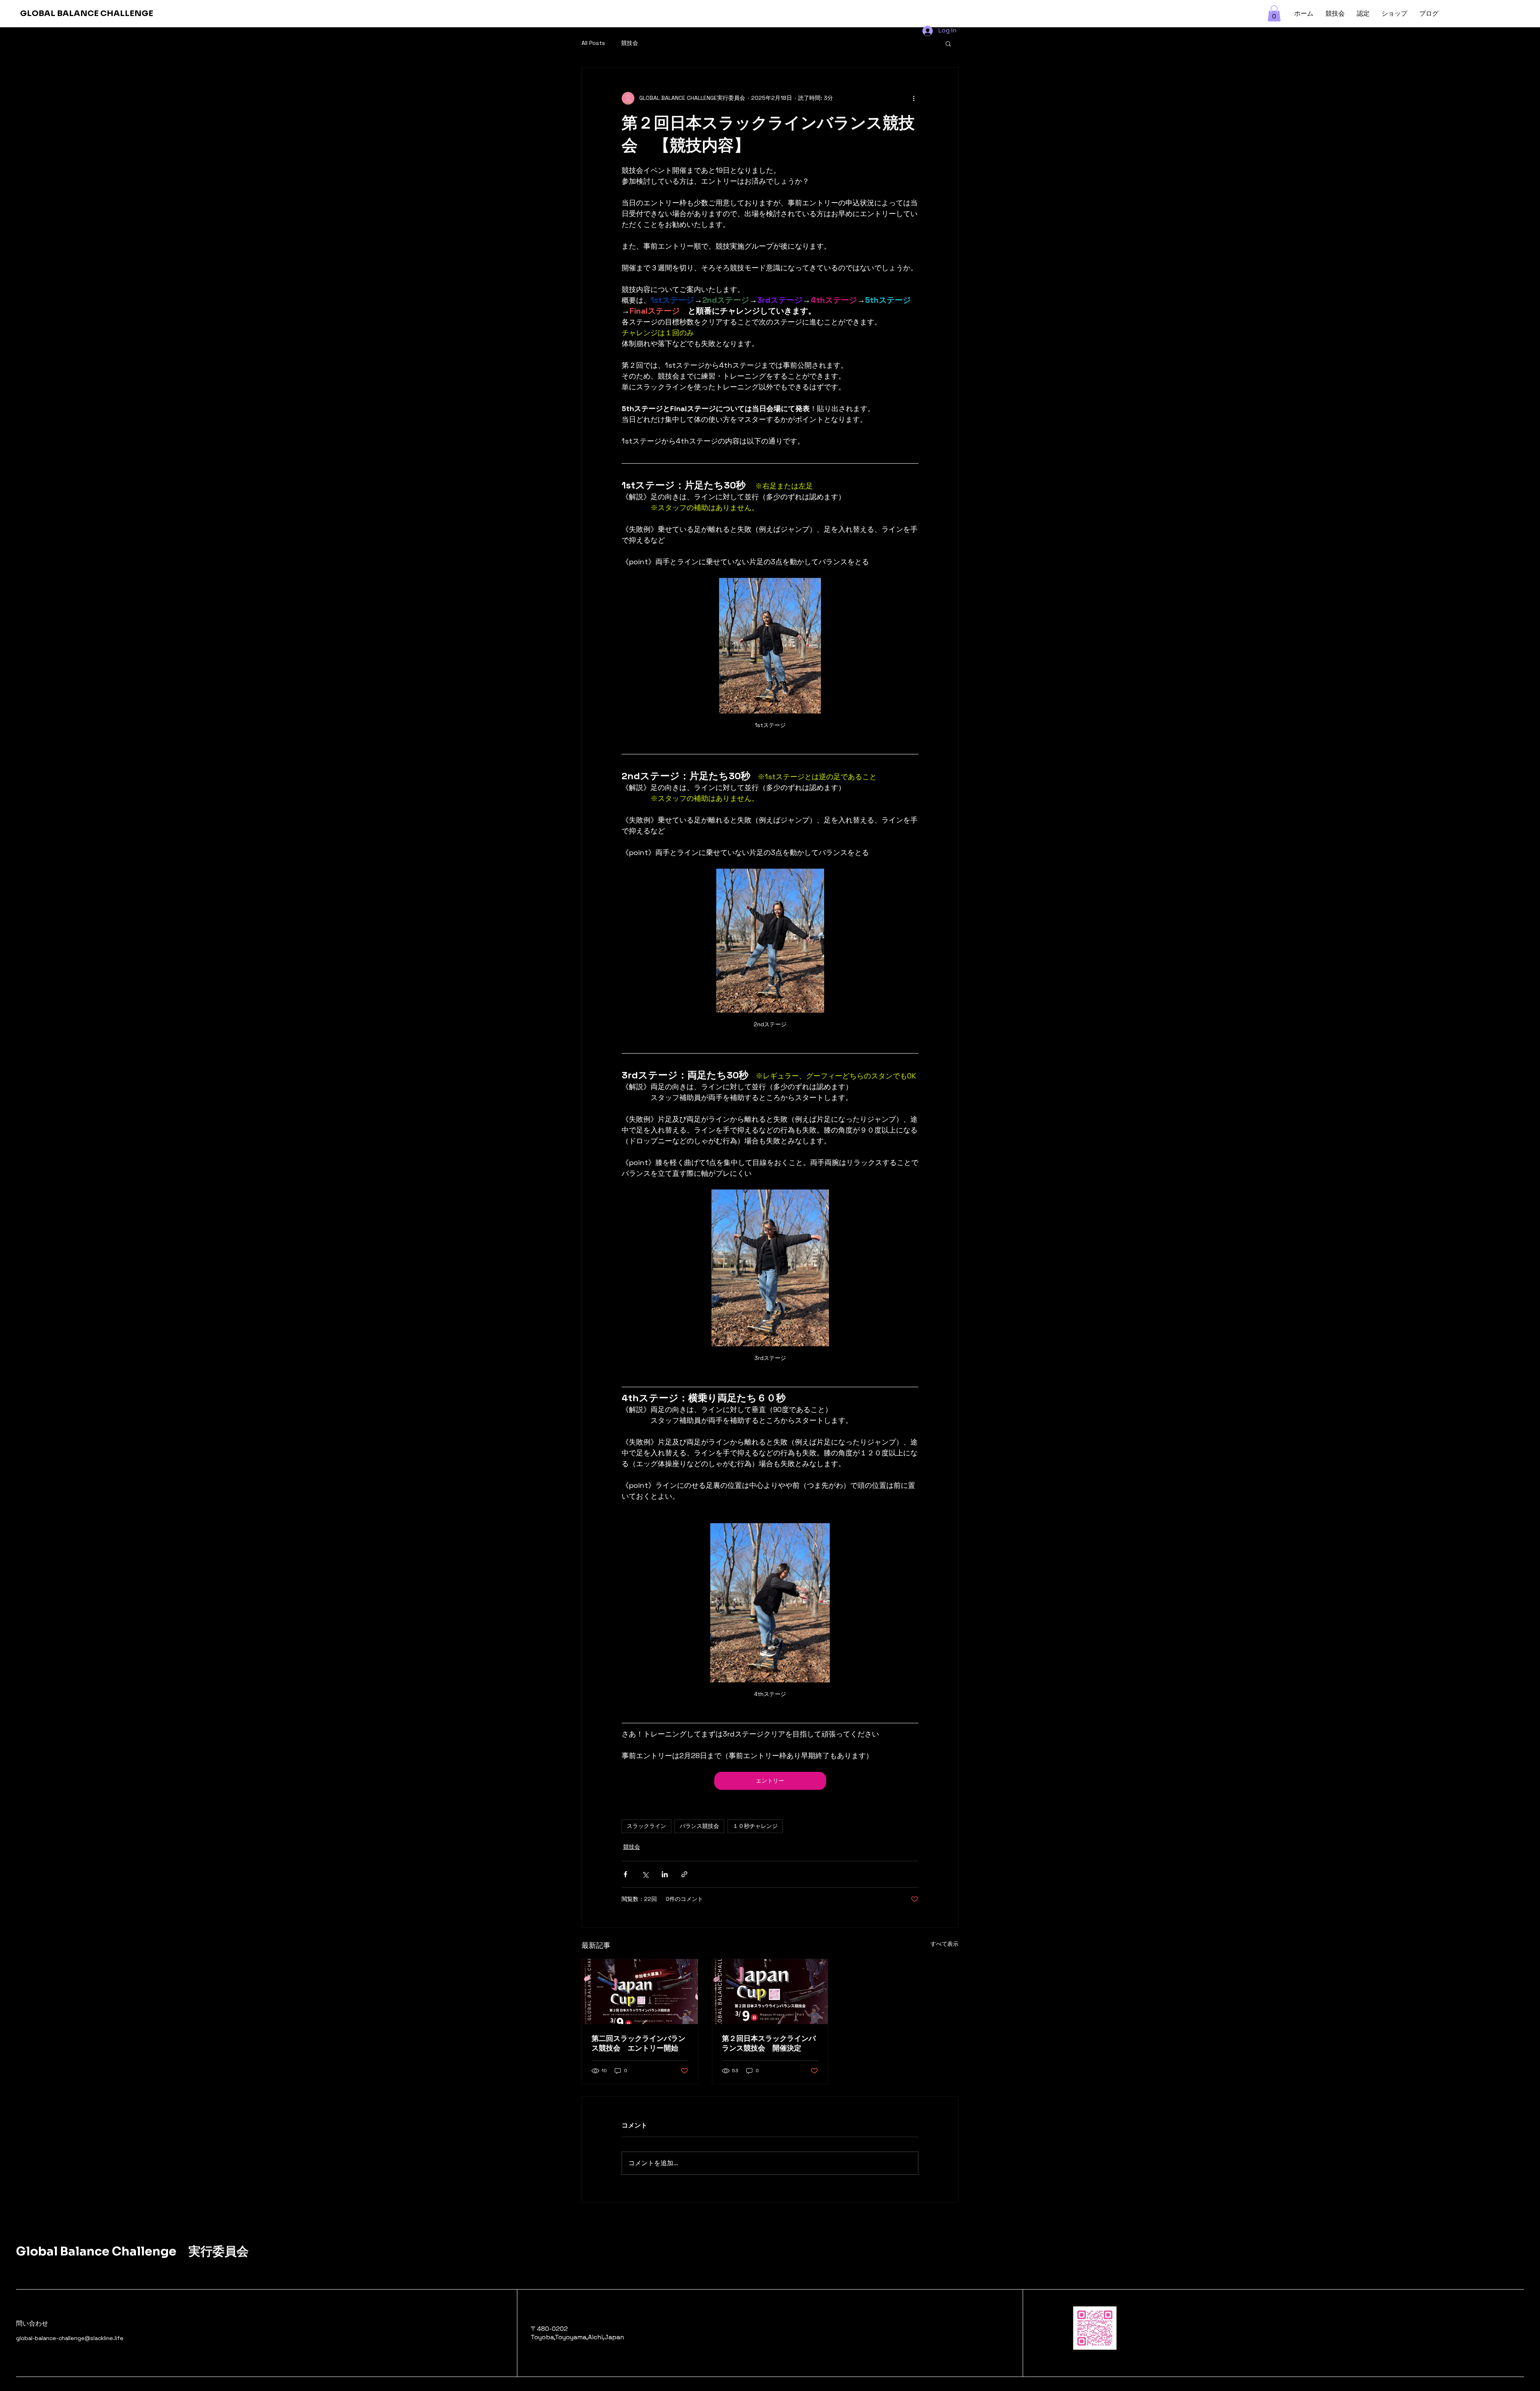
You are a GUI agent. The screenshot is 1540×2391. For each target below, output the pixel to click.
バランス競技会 (699, 1826)
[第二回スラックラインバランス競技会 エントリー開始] (640, 1992)
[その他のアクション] (914, 98)
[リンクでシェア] (684, 1874)
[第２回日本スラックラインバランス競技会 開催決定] (770, 1992)
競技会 (630, 43)
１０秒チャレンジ (755, 1826)
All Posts (593, 43)
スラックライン (646, 1826)
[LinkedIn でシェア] (665, 1874)
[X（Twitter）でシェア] (645, 1874)
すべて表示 (944, 1944)
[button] (1274, 13)
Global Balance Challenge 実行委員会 (132, 2251)
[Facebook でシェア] (625, 1874)
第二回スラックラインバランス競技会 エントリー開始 (638, 2043)
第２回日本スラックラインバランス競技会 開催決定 (769, 2043)
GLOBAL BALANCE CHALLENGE (87, 13)
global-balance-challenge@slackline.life (70, 2338)
